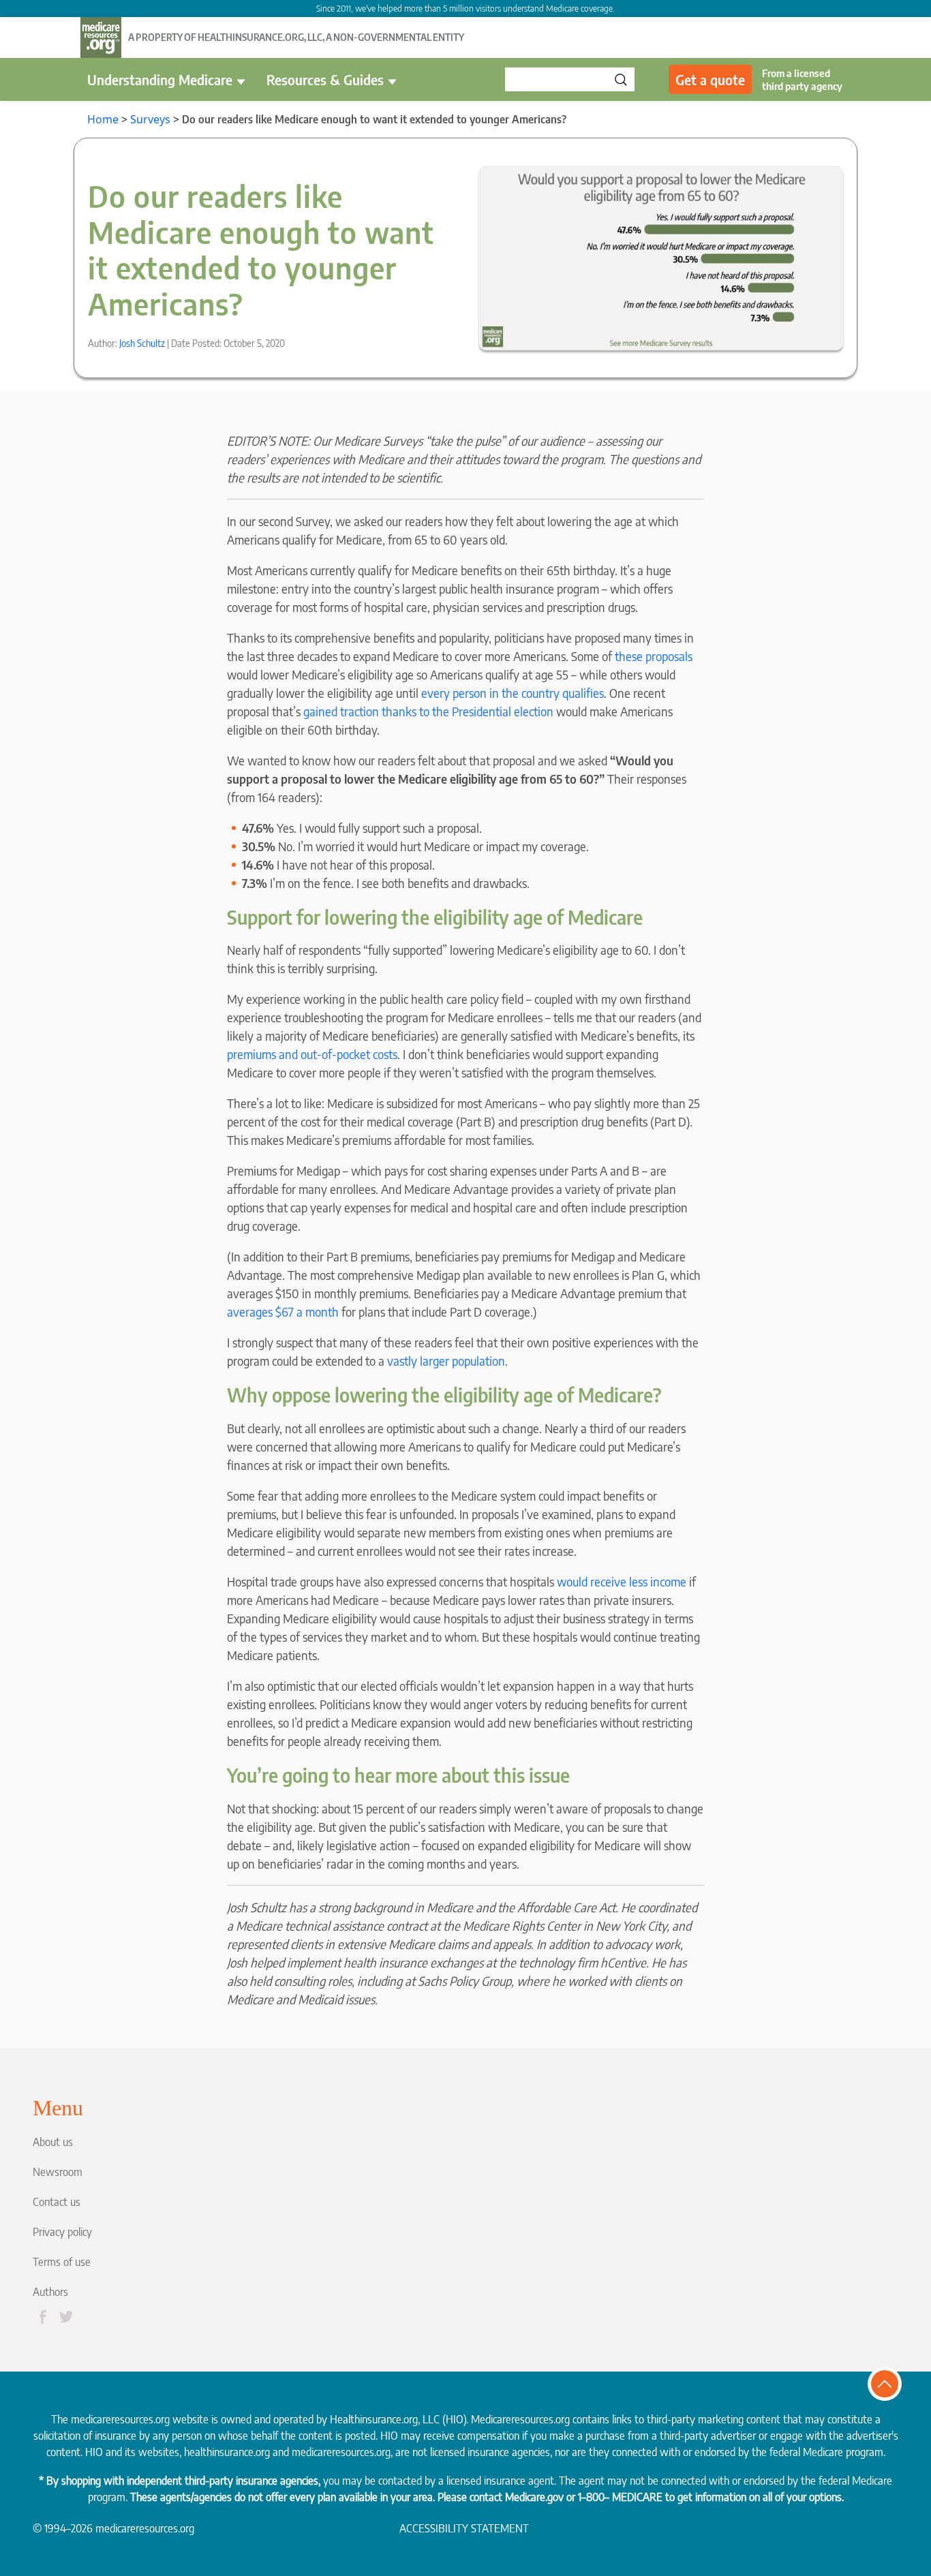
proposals (669, 656)
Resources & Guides (325, 79)
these (629, 656)
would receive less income (622, 1581)
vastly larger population (446, 1361)
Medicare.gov (534, 2497)
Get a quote (710, 79)
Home (103, 119)
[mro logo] (101, 37)
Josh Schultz (142, 343)
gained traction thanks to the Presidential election (428, 711)
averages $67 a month (283, 1312)
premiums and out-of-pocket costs (312, 1054)
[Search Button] (621, 79)
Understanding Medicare (160, 79)
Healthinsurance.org (374, 2419)
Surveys (150, 119)
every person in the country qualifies (513, 693)
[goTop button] (885, 2384)
